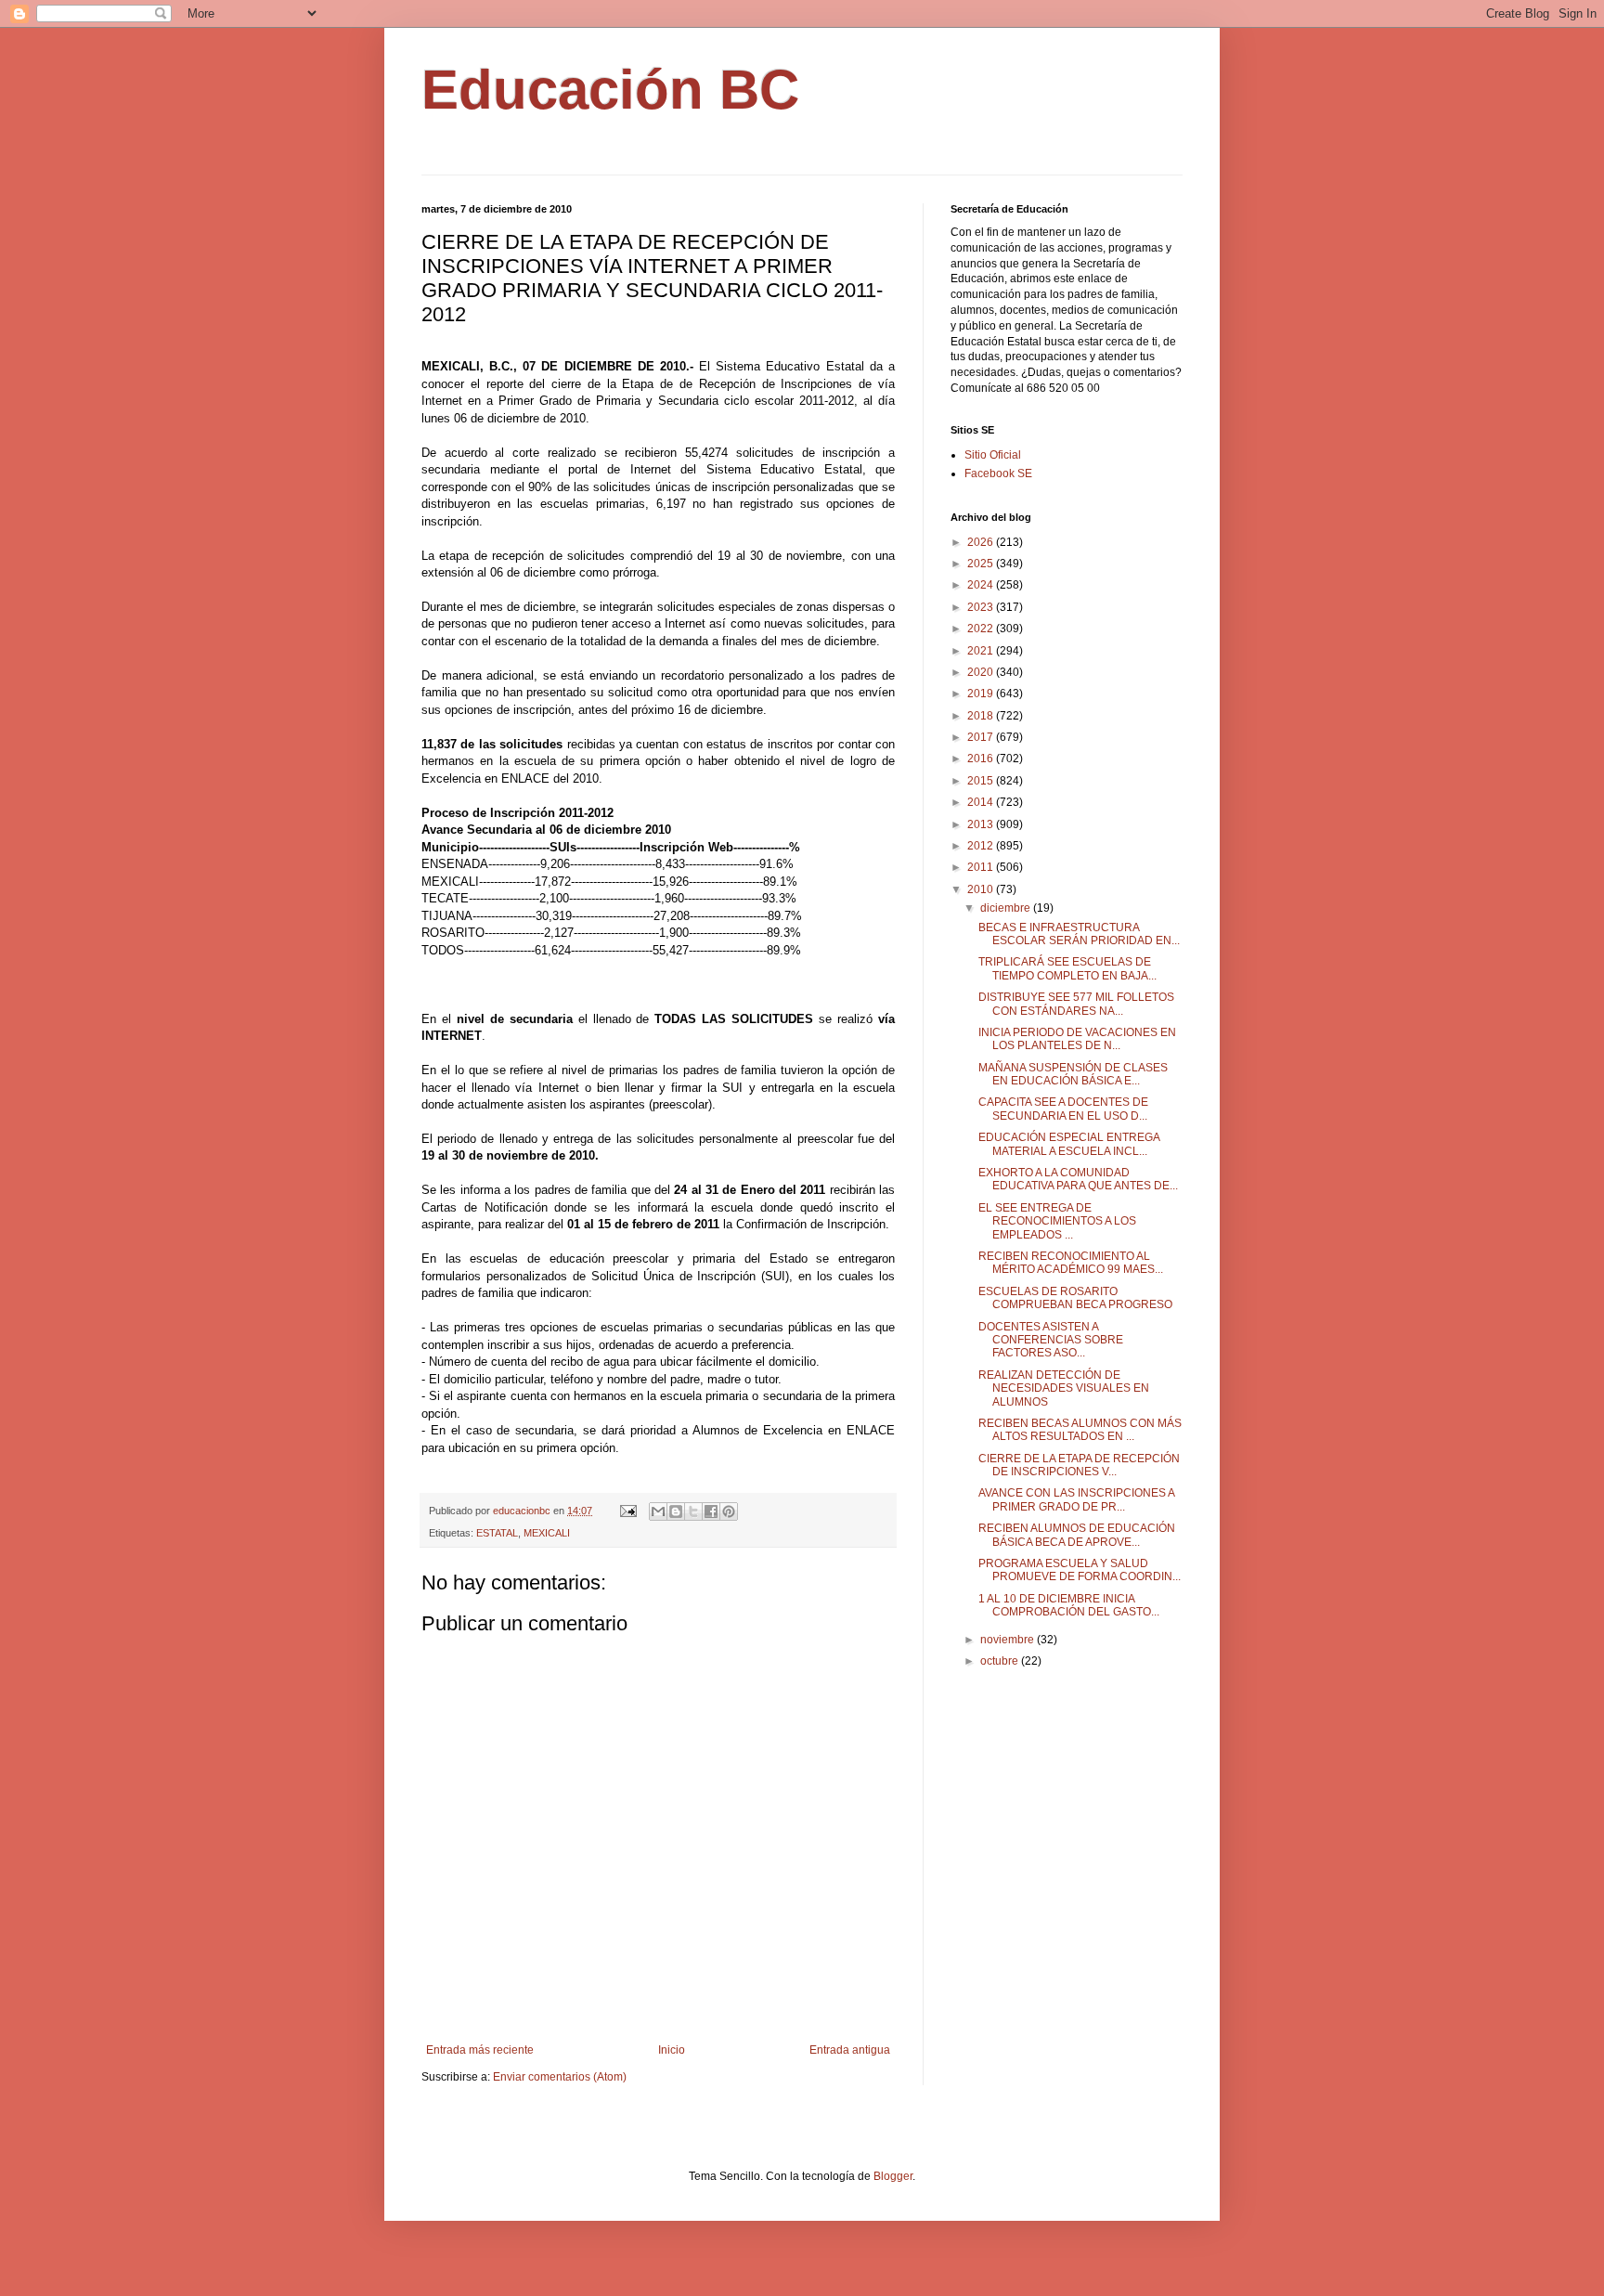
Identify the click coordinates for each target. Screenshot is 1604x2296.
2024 (982, 585)
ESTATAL (497, 1533)
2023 (982, 607)
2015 (982, 781)
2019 (982, 694)
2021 (982, 651)
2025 (982, 564)
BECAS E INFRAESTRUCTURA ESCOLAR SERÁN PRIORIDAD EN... (1079, 934)
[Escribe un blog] (676, 1511)
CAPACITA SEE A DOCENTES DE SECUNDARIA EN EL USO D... (1063, 1109)
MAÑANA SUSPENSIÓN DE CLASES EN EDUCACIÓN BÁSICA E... (1073, 1074)
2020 (982, 672)
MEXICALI (547, 1533)
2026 (982, 542)
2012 (982, 846)
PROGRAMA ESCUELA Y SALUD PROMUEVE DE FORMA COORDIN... (1080, 1570)
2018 (982, 716)
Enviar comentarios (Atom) (560, 2077)
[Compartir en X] (693, 1511)
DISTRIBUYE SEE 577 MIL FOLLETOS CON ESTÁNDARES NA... (1076, 1004)
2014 (982, 802)
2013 (982, 824)
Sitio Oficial (993, 455)
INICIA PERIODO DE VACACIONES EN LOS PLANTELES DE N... (1077, 1039)
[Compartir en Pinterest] (729, 1511)
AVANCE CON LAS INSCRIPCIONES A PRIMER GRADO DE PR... (1076, 1499)
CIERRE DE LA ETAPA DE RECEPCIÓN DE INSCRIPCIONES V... (1079, 1465)
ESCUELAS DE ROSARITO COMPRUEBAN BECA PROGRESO (1075, 1298)
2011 (982, 867)
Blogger (893, 2176)
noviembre (1009, 1640)
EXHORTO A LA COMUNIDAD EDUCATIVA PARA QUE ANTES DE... (1078, 1179)
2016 (982, 759)
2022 (982, 629)
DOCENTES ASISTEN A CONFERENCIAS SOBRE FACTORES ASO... (1051, 1340)
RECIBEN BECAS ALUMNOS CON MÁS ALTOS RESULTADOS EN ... (1080, 1430)
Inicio (672, 2050)
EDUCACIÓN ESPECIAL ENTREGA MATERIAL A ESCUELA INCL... (1069, 1144)
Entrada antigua (850, 2050)
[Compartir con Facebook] (711, 1511)
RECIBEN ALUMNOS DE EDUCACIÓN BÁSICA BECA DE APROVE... (1077, 1535)
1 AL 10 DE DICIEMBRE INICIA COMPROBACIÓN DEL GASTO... (1069, 1605)
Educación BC (610, 90)
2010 (982, 889)
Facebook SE (998, 473)
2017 (982, 737)
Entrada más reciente (480, 2050)
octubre (1001, 1661)
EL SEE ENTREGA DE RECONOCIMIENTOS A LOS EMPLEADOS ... (1057, 1221)
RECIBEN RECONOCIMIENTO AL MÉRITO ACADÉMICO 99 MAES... (1071, 1263)
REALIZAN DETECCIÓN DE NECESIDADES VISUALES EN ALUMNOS (1064, 1388)
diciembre (1007, 908)
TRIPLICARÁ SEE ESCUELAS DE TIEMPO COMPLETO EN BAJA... (1067, 968)
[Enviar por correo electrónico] (658, 1511)
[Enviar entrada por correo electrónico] (627, 1511)
